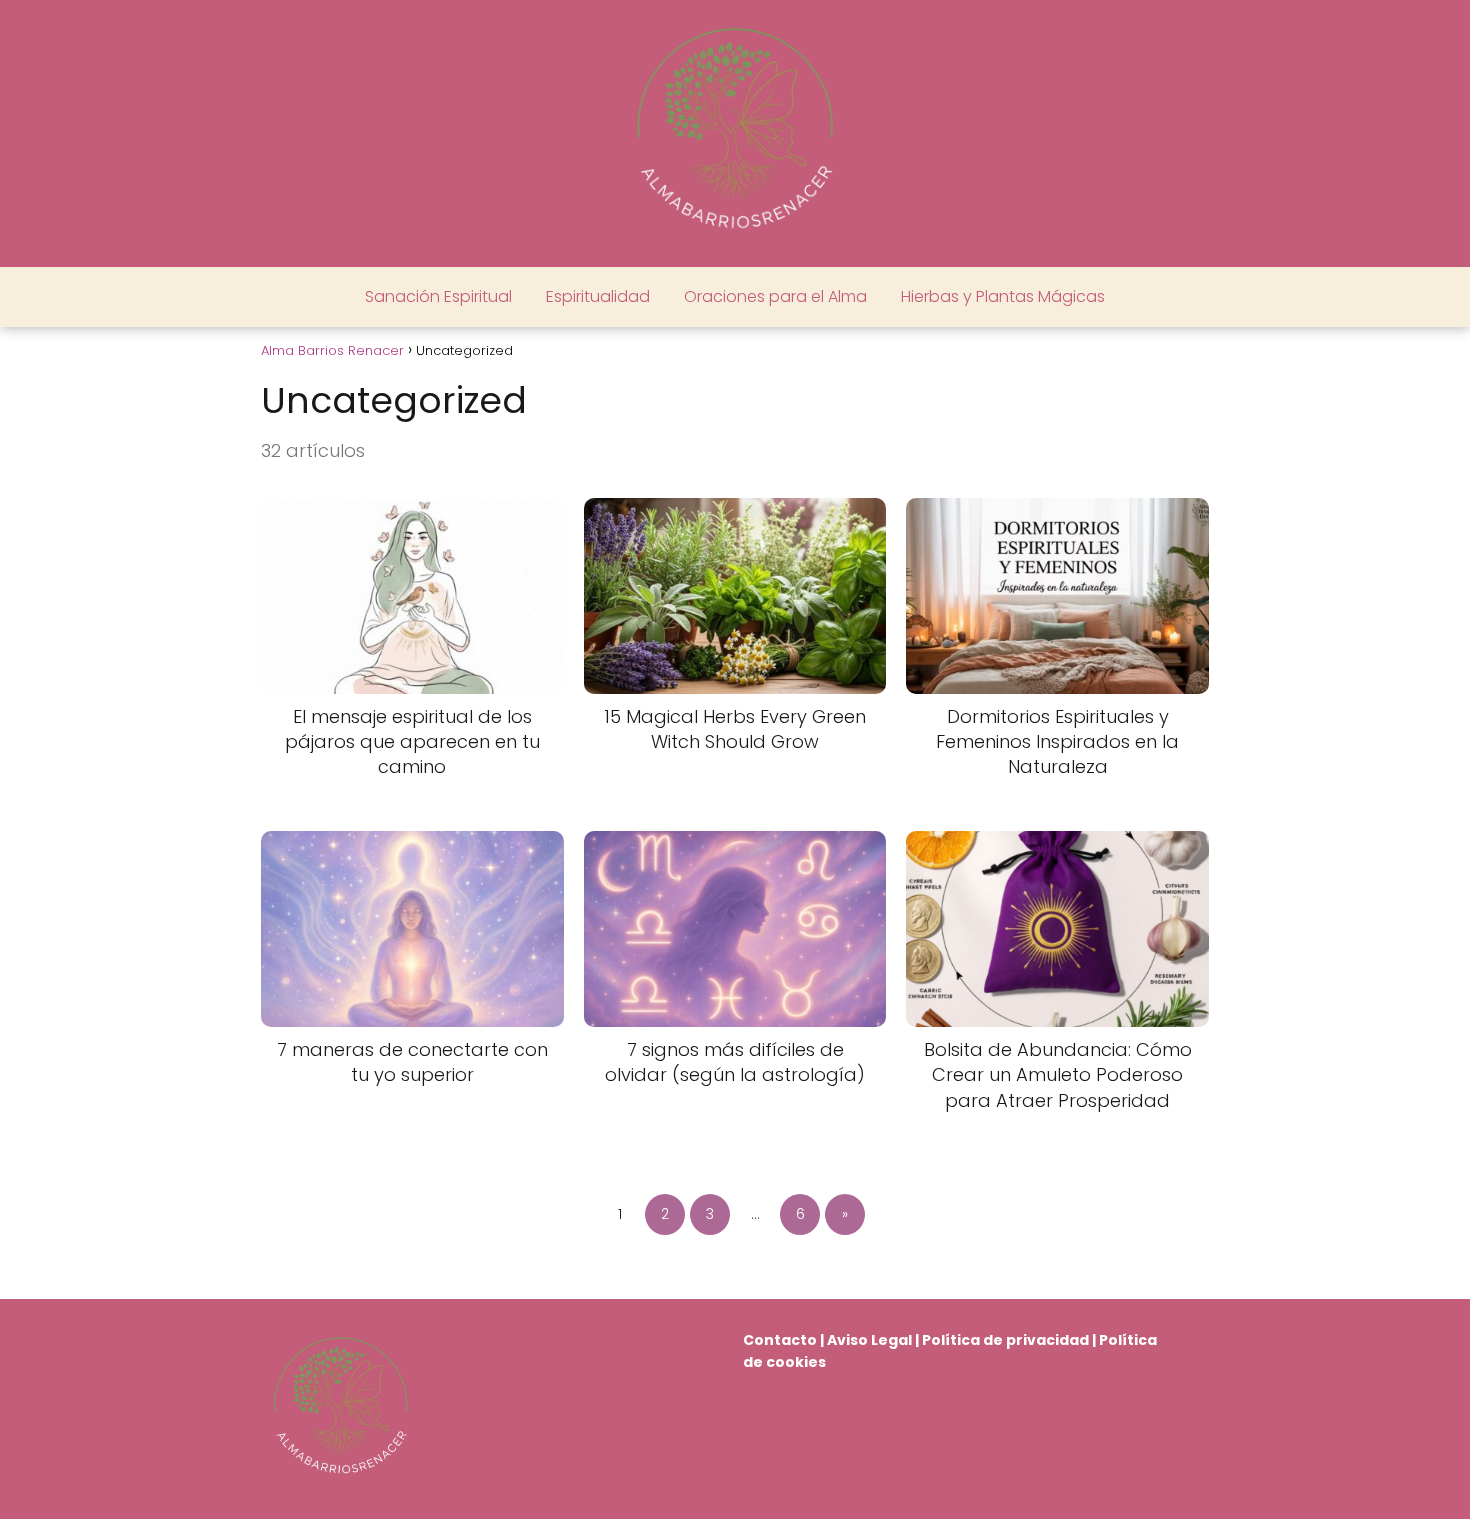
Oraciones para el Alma (775, 296)
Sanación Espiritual (438, 296)
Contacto (780, 1340)
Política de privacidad (1005, 1340)
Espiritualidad (598, 296)
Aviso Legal (869, 1340)
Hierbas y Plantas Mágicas (1003, 296)
